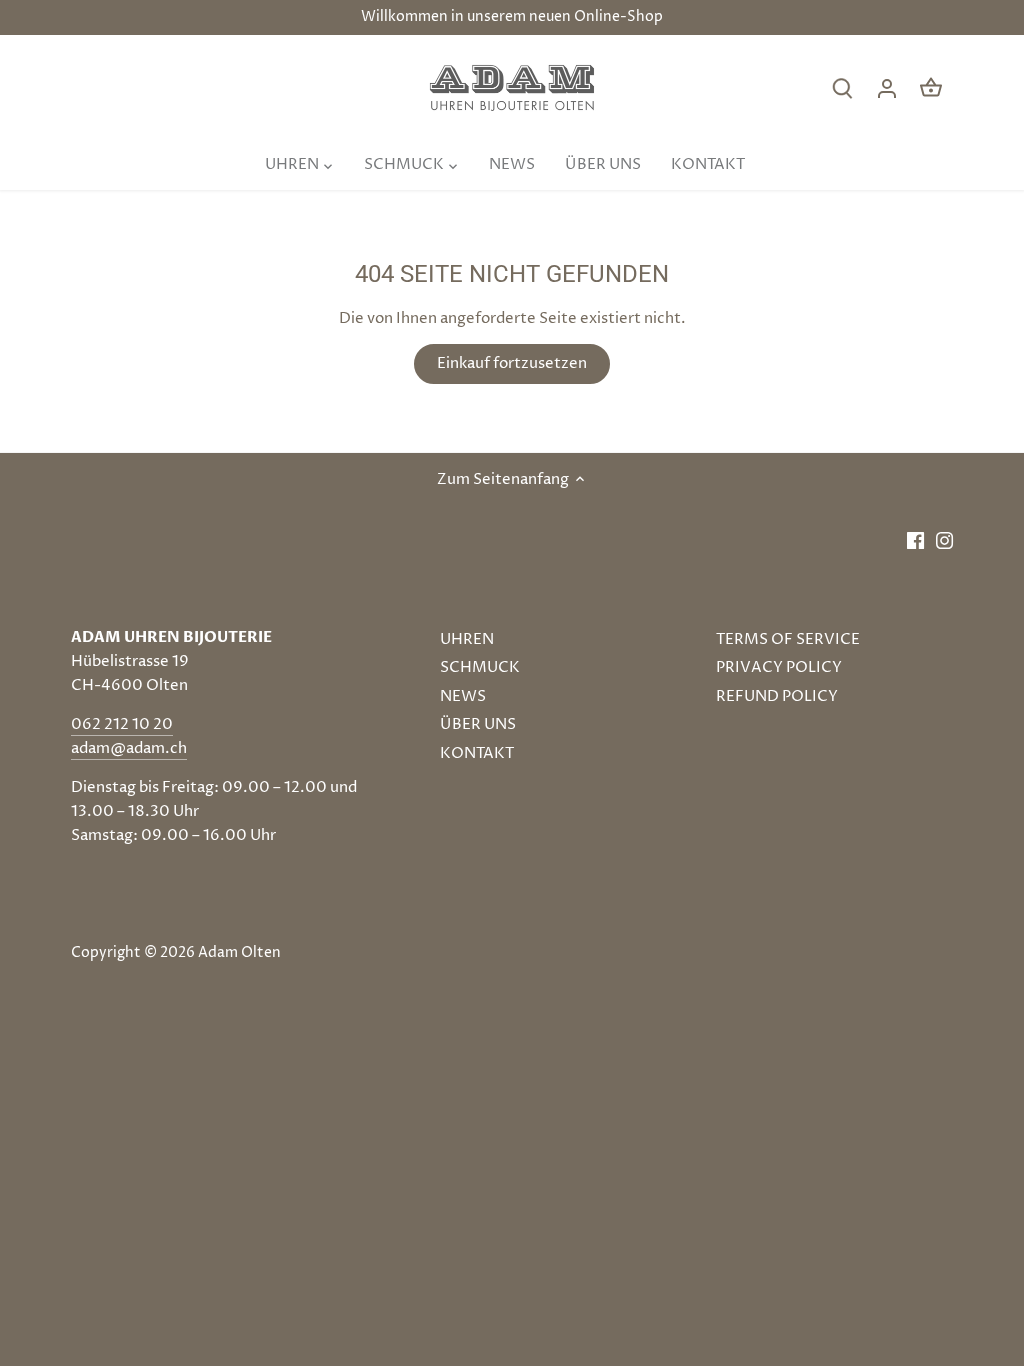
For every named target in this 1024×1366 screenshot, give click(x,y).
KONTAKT (477, 753)
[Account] (887, 88)
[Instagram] (944, 539)
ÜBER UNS (478, 724)
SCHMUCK (480, 667)
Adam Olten (239, 953)
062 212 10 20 (122, 724)
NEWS (463, 696)
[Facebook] (915, 539)
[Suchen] (843, 88)
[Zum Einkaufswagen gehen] (931, 88)
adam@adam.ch (129, 748)
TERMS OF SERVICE (788, 639)
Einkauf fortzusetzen (512, 363)
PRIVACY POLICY (779, 667)
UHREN (467, 639)
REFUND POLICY (777, 696)
